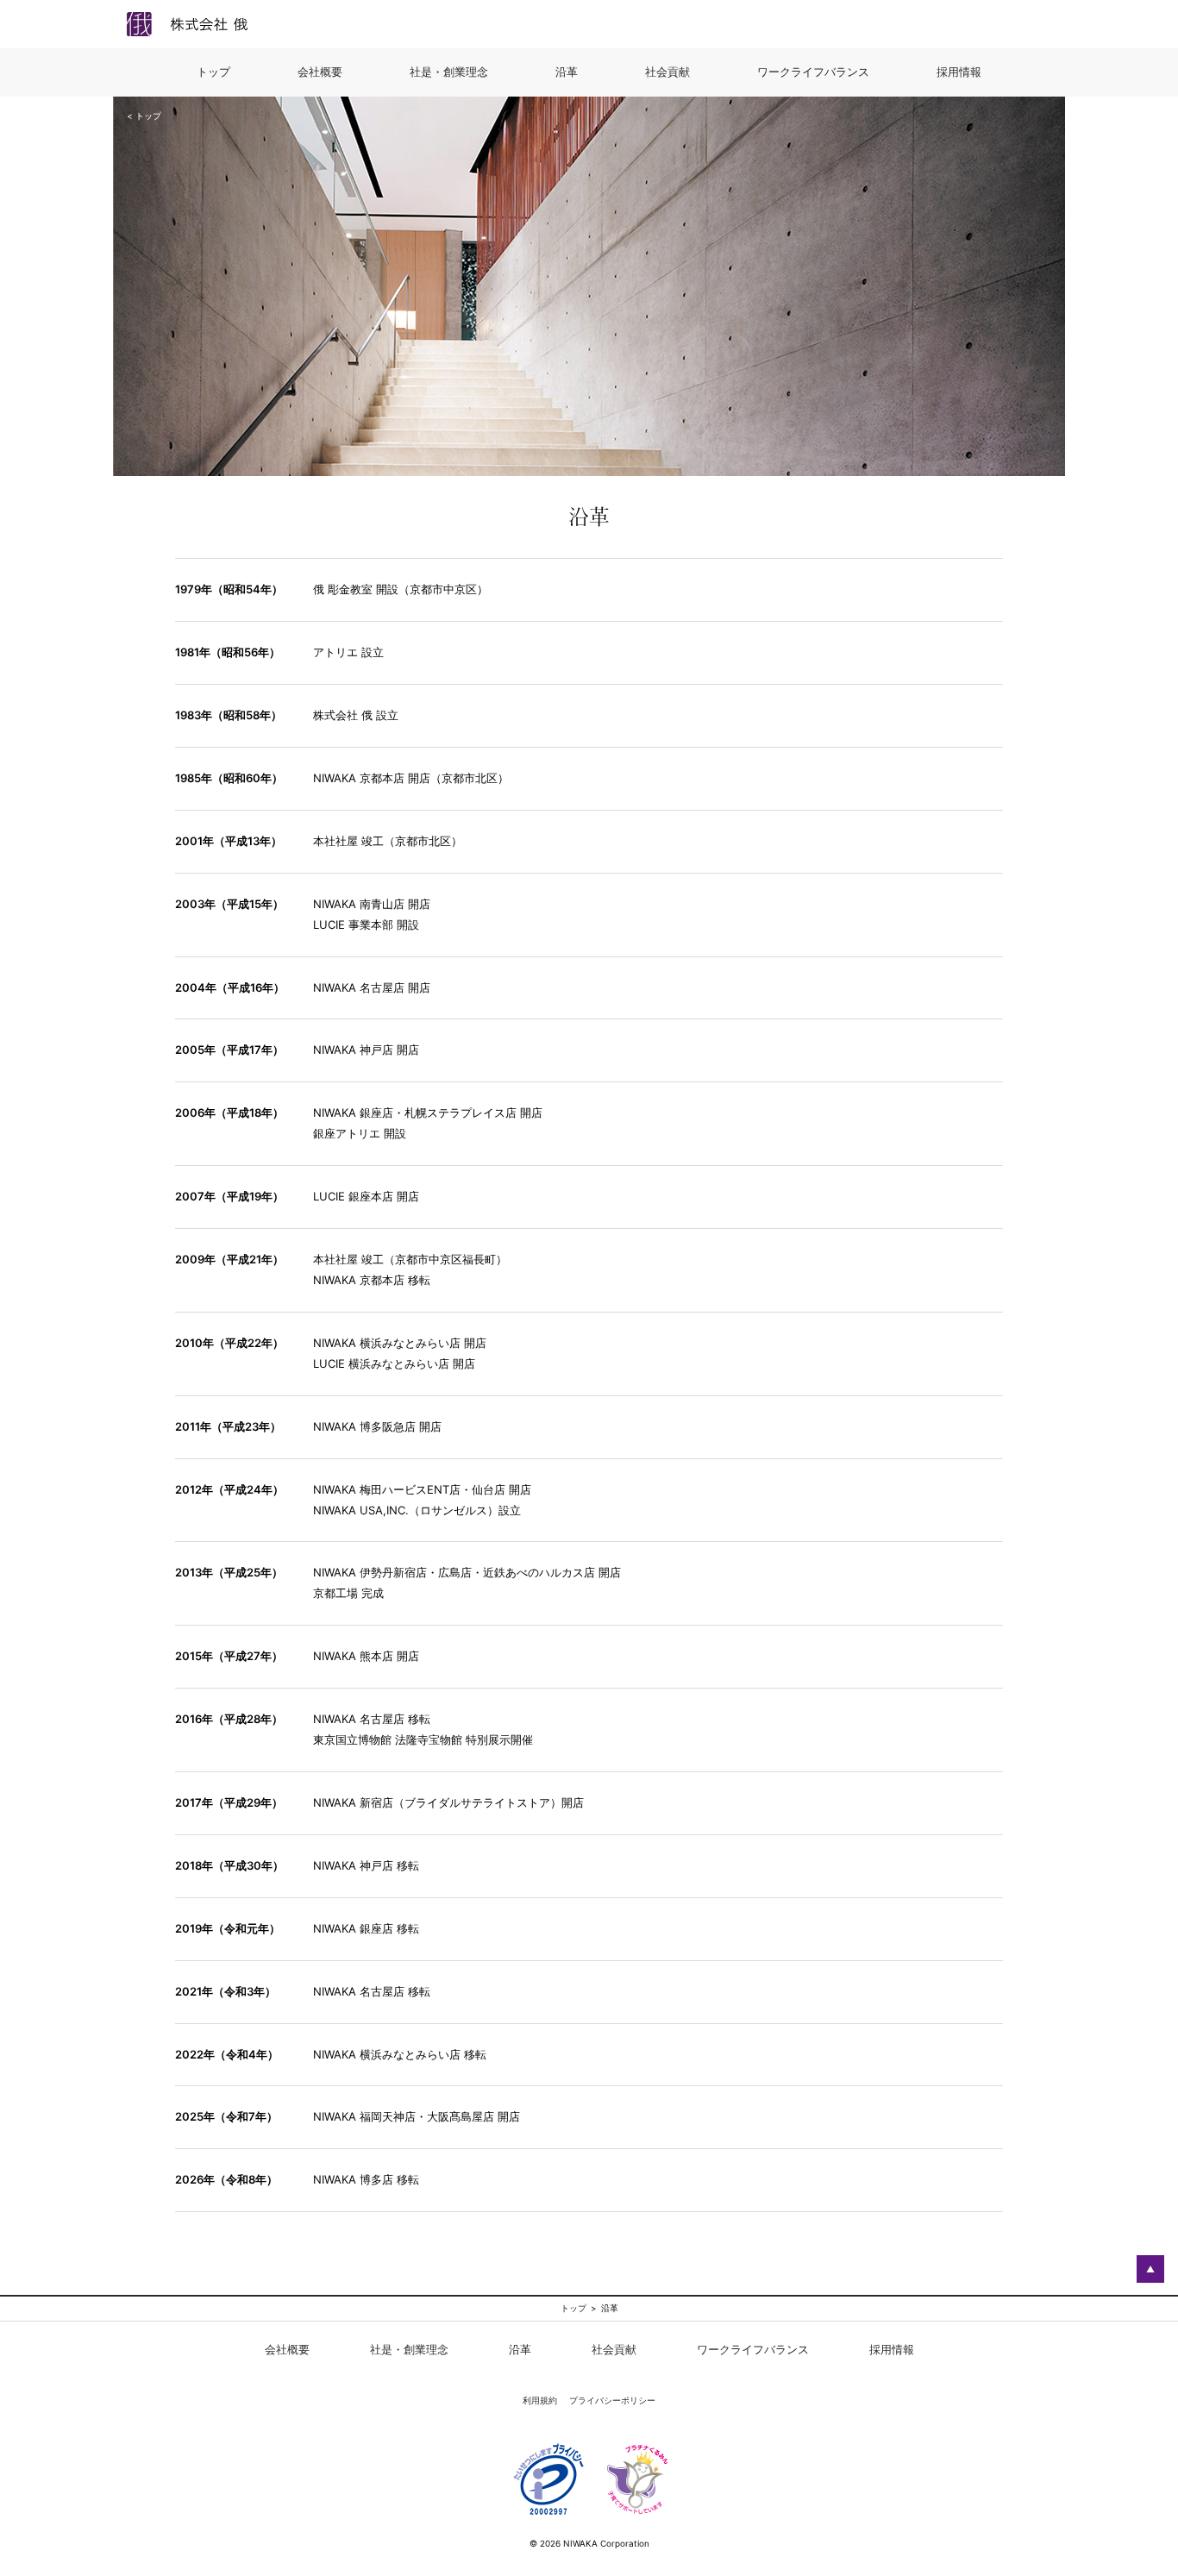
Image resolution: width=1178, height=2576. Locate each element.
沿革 (520, 2349)
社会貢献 (614, 2349)
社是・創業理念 (409, 2349)
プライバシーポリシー (612, 2400)
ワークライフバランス (753, 2349)
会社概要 (287, 2349)
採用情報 (892, 2349)
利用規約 (540, 2400)
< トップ (144, 116)
